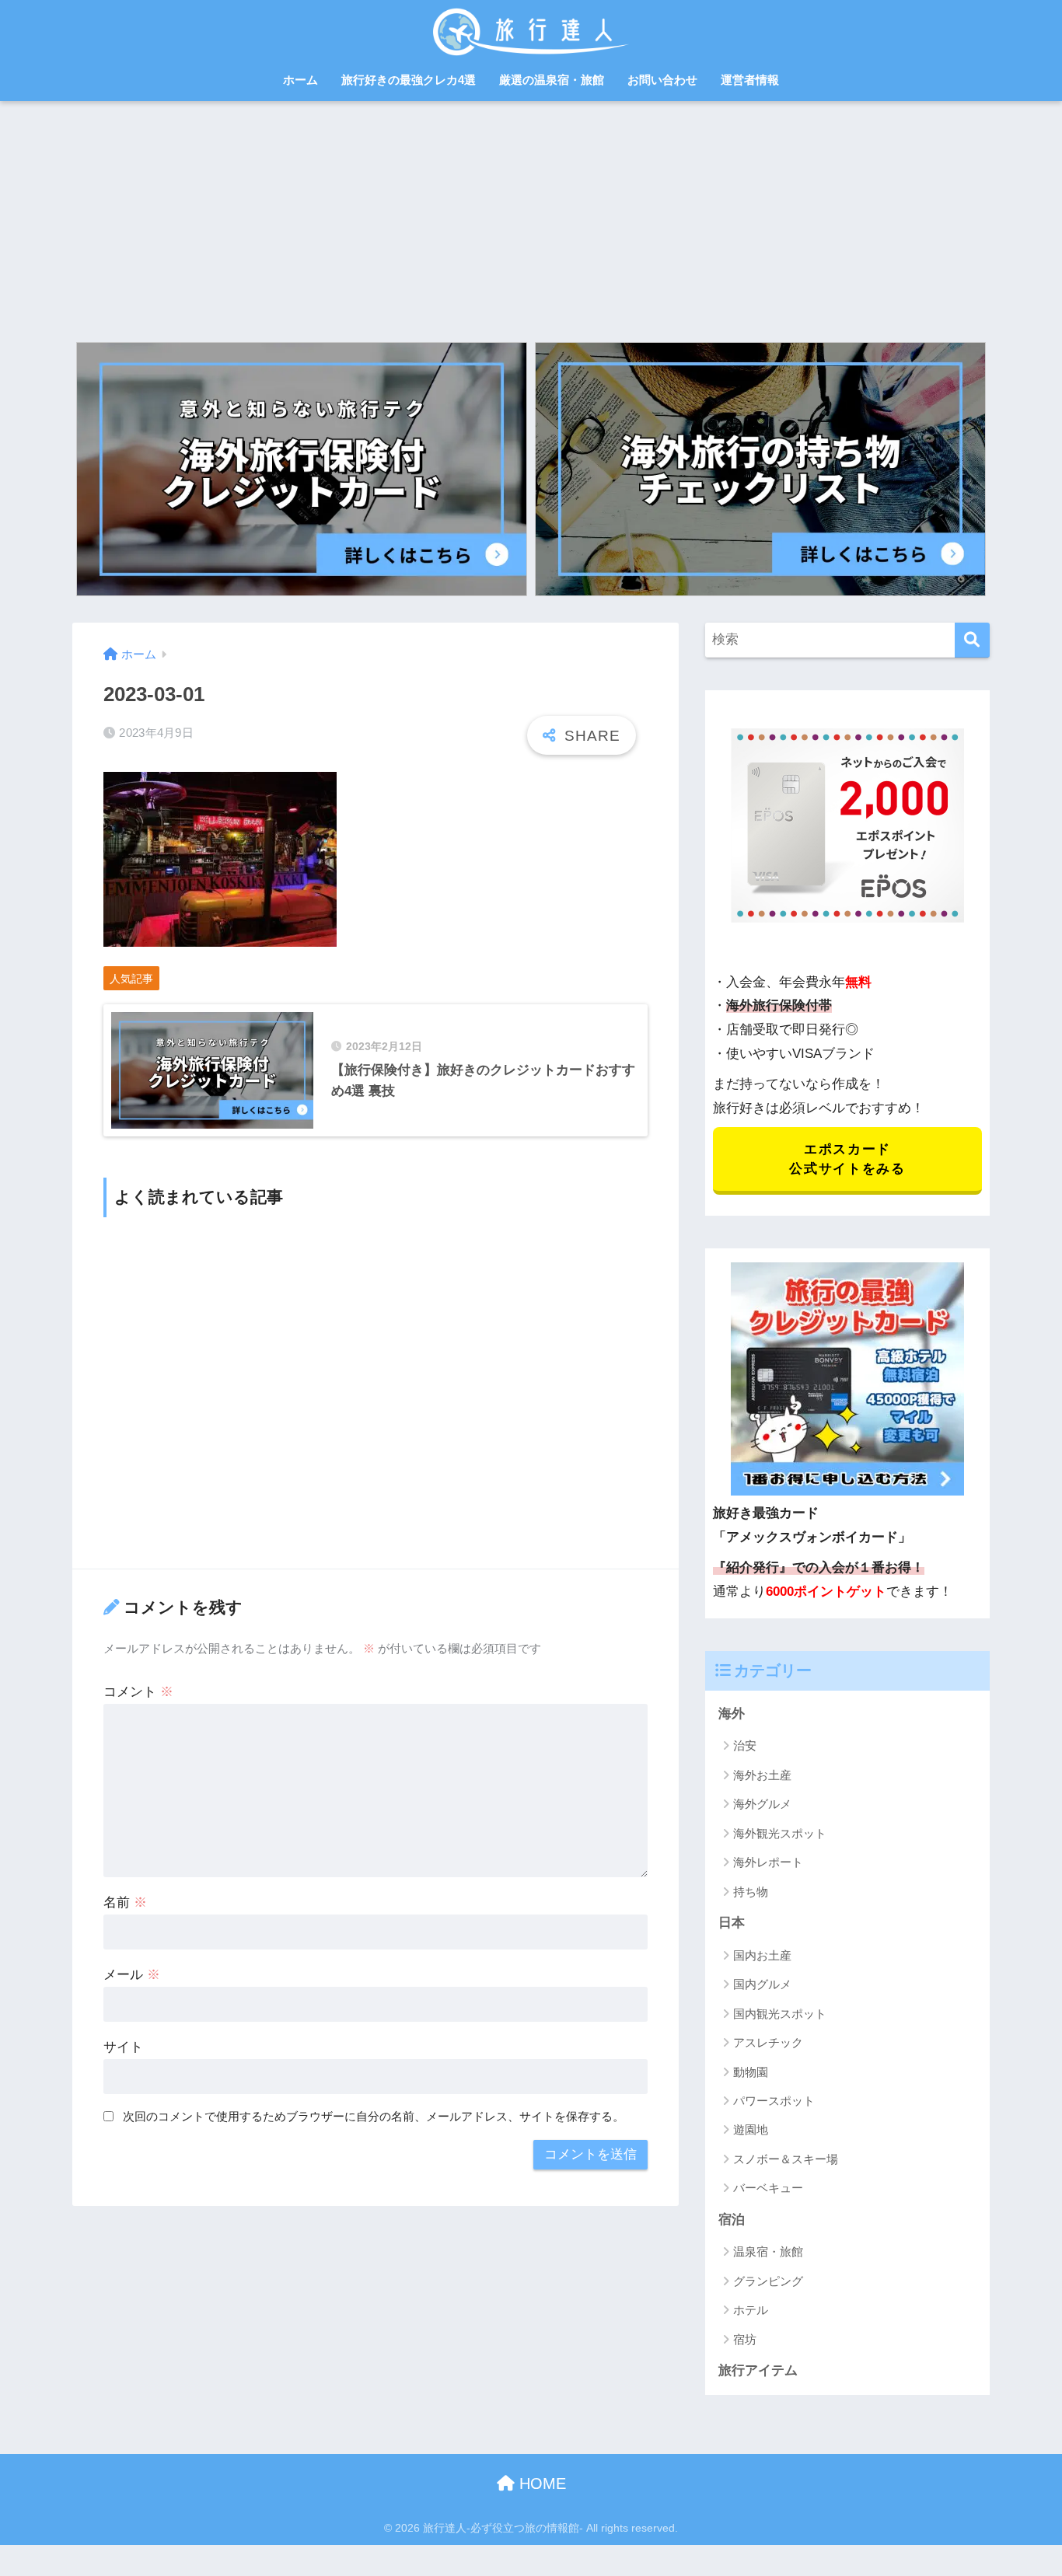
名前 (125, 1902)
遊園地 (751, 2129)
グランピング (768, 2281)
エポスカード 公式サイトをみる (847, 1159)
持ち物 (751, 1892)
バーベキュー (768, 2188)
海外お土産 (762, 1775)
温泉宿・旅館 (768, 2251)
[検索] (972, 640)
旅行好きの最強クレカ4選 (409, 80)
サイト (123, 2047)
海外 (732, 1714)
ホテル (751, 2310)
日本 (732, 1923)
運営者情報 (750, 80)
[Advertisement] (531, 218)
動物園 (751, 2072)
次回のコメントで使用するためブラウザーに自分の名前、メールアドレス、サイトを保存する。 (374, 2116)
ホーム (300, 80)
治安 (745, 1745)
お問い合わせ (662, 80)
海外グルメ (762, 1804)
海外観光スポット (780, 1833)
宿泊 (732, 2220)
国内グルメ (762, 1984)
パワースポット (774, 2101)
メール (132, 1975)
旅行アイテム (758, 2370)
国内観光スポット (780, 2014)
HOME (540, 2484)
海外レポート (768, 1862)
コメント (138, 1692)
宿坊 (745, 2339)
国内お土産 (762, 1955)
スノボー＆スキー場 (786, 2159)
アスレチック (768, 2042)
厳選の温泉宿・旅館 (552, 80)
